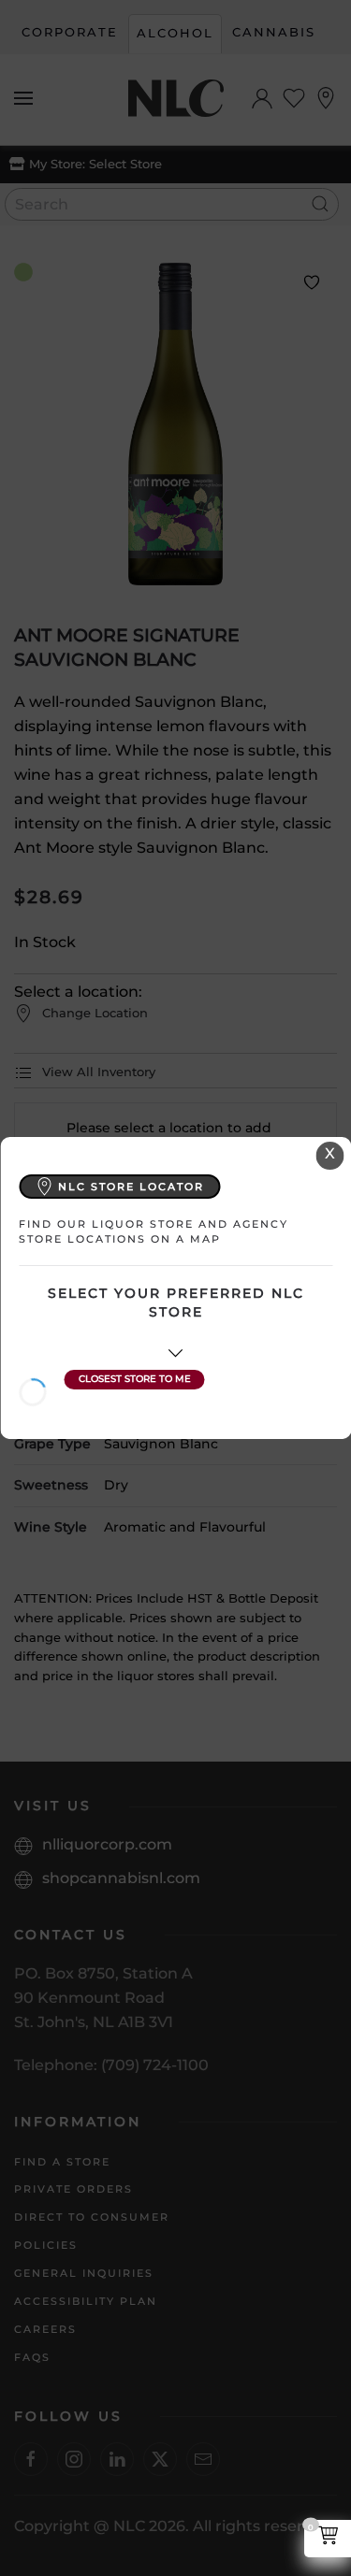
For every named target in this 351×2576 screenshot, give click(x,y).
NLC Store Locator (131, 1187)
